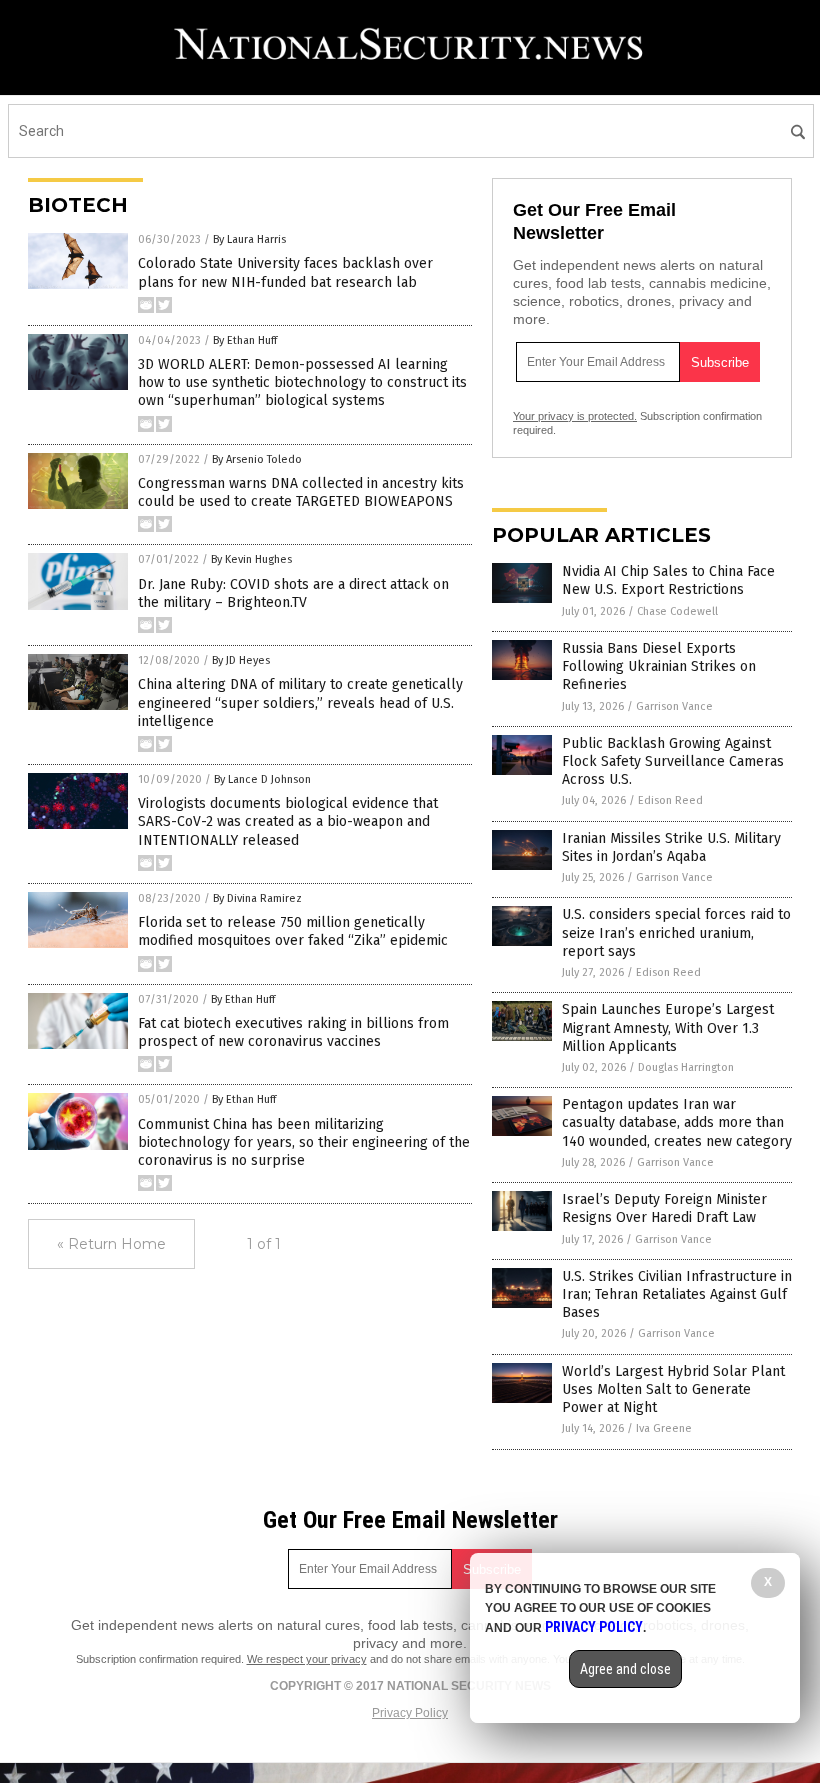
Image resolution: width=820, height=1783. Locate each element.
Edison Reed (670, 800)
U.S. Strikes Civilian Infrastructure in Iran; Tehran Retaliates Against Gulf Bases (677, 1294)
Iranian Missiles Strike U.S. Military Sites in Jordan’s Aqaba (671, 847)
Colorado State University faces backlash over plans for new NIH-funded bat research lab (285, 272)
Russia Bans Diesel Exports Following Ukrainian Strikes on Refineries (659, 666)
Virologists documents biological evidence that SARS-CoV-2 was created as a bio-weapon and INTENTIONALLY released (288, 821)
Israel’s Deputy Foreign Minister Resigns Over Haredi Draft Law (664, 1208)
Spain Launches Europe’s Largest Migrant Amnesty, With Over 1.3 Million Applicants (668, 1027)
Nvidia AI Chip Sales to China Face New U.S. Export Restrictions (668, 580)
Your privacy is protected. (575, 416)
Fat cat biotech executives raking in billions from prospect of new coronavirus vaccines (293, 1032)
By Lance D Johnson (262, 779)
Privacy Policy (410, 1713)
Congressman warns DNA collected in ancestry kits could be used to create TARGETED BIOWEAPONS (301, 492)
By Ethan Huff (245, 340)
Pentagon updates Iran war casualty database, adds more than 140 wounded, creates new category (677, 1122)
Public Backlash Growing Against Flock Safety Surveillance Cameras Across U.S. (673, 761)
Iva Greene (664, 1428)
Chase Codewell (677, 611)
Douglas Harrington (686, 1067)
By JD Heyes (241, 660)
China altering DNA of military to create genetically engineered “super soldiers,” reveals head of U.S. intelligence (300, 702)
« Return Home (111, 1244)
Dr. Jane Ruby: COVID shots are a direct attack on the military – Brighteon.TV (293, 593)
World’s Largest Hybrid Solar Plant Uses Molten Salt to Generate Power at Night (673, 1389)
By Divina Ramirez (257, 898)
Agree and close (625, 1669)
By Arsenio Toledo (257, 459)
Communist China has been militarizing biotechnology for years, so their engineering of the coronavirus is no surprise (304, 1142)
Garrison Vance (674, 706)
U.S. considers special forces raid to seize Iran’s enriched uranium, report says (676, 932)
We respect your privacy (307, 1659)
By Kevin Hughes (251, 559)
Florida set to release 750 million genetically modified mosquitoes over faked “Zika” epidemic (293, 931)
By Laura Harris (249, 239)
